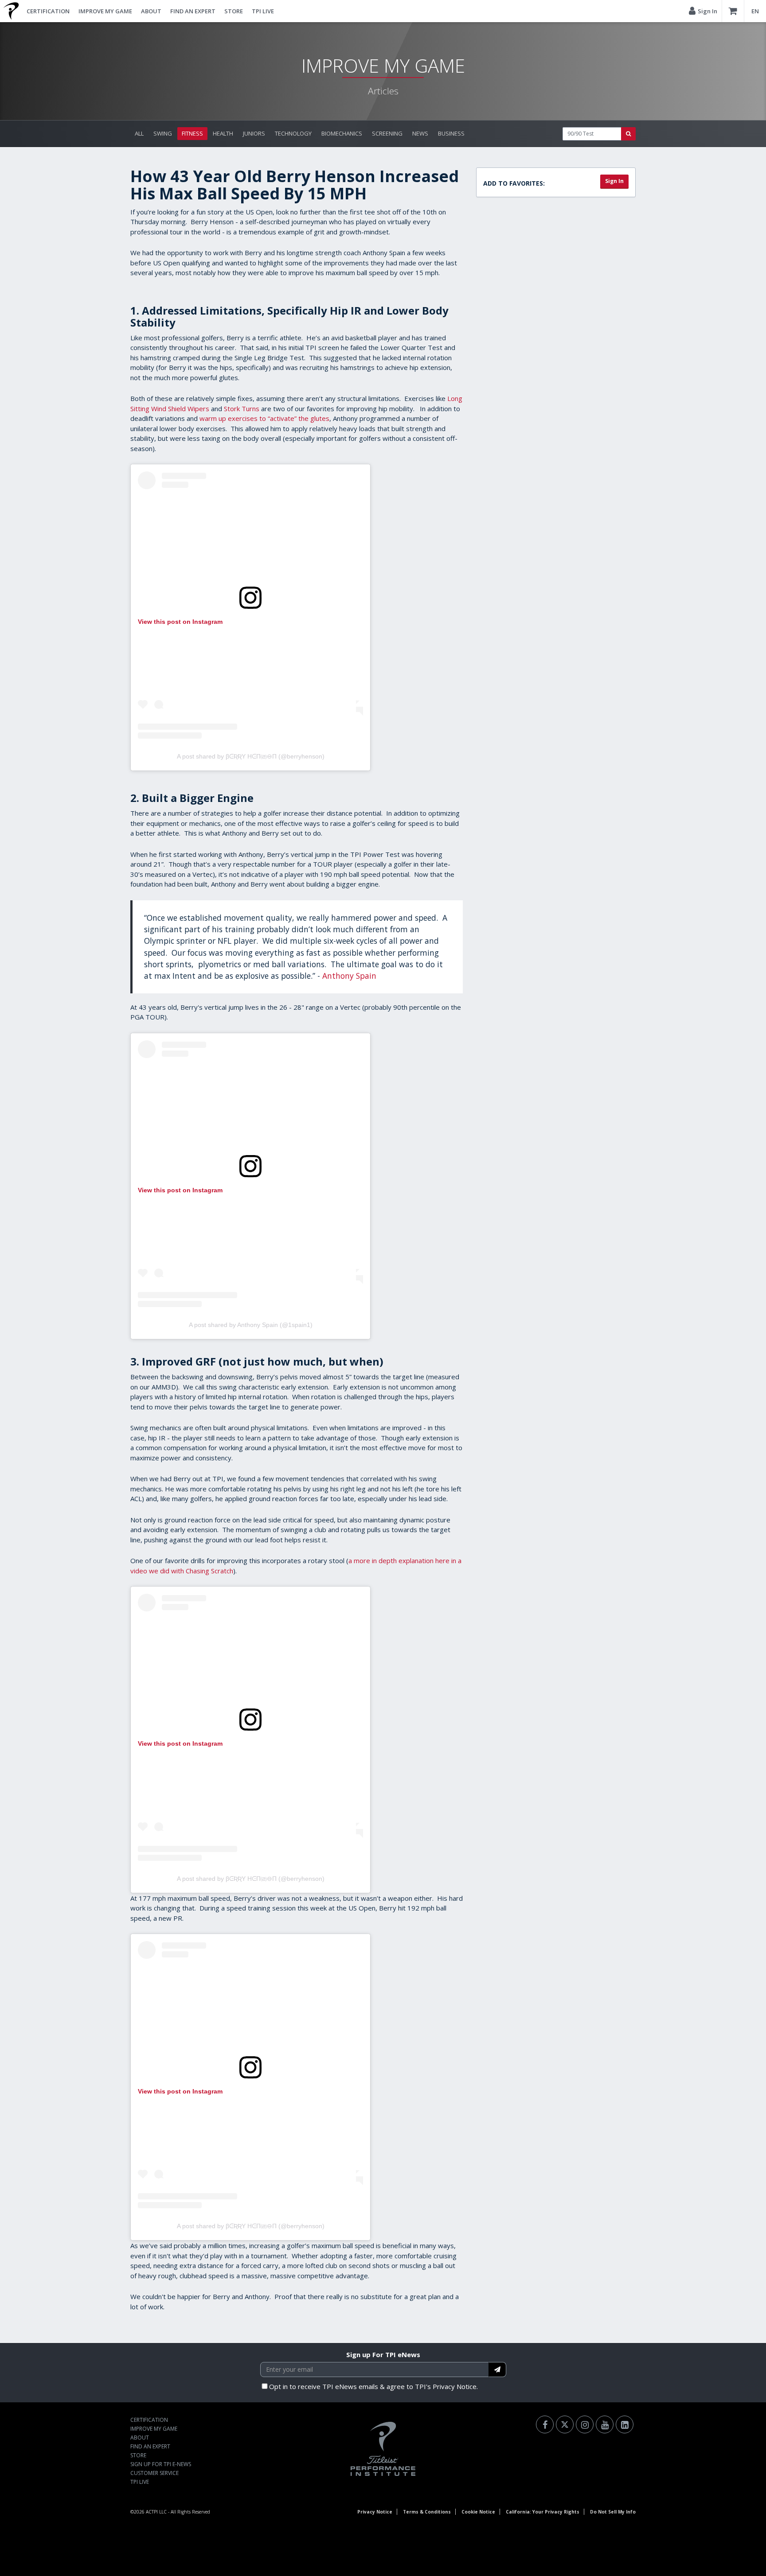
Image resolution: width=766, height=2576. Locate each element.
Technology (293, 133)
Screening (387, 133)
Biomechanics (342, 133)
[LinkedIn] (625, 2424)
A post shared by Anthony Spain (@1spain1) (251, 1325)
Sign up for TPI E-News (161, 2464)
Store (234, 11)
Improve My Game (105, 11)
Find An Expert (193, 11)
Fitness (192, 133)
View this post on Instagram (180, 622)
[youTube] (605, 2424)
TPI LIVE (263, 11)
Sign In (614, 181)
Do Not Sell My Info (613, 2512)
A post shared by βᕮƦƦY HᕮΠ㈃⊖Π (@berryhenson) (251, 756)
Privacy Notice (375, 2512)
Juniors (254, 133)
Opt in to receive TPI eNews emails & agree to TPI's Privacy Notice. (373, 2386)
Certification (48, 11)
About (151, 11)
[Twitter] (565, 2424)
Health (223, 133)
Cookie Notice (478, 2512)
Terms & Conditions (427, 2512)
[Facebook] (545, 2424)
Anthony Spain (349, 976)
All (139, 133)
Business (451, 133)
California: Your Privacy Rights (543, 2512)
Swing (163, 133)
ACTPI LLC (156, 2512)
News (420, 133)
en (755, 11)
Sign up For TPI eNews (383, 2354)
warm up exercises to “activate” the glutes (264, 418)
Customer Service (154, 2473)
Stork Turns (242, 409)
